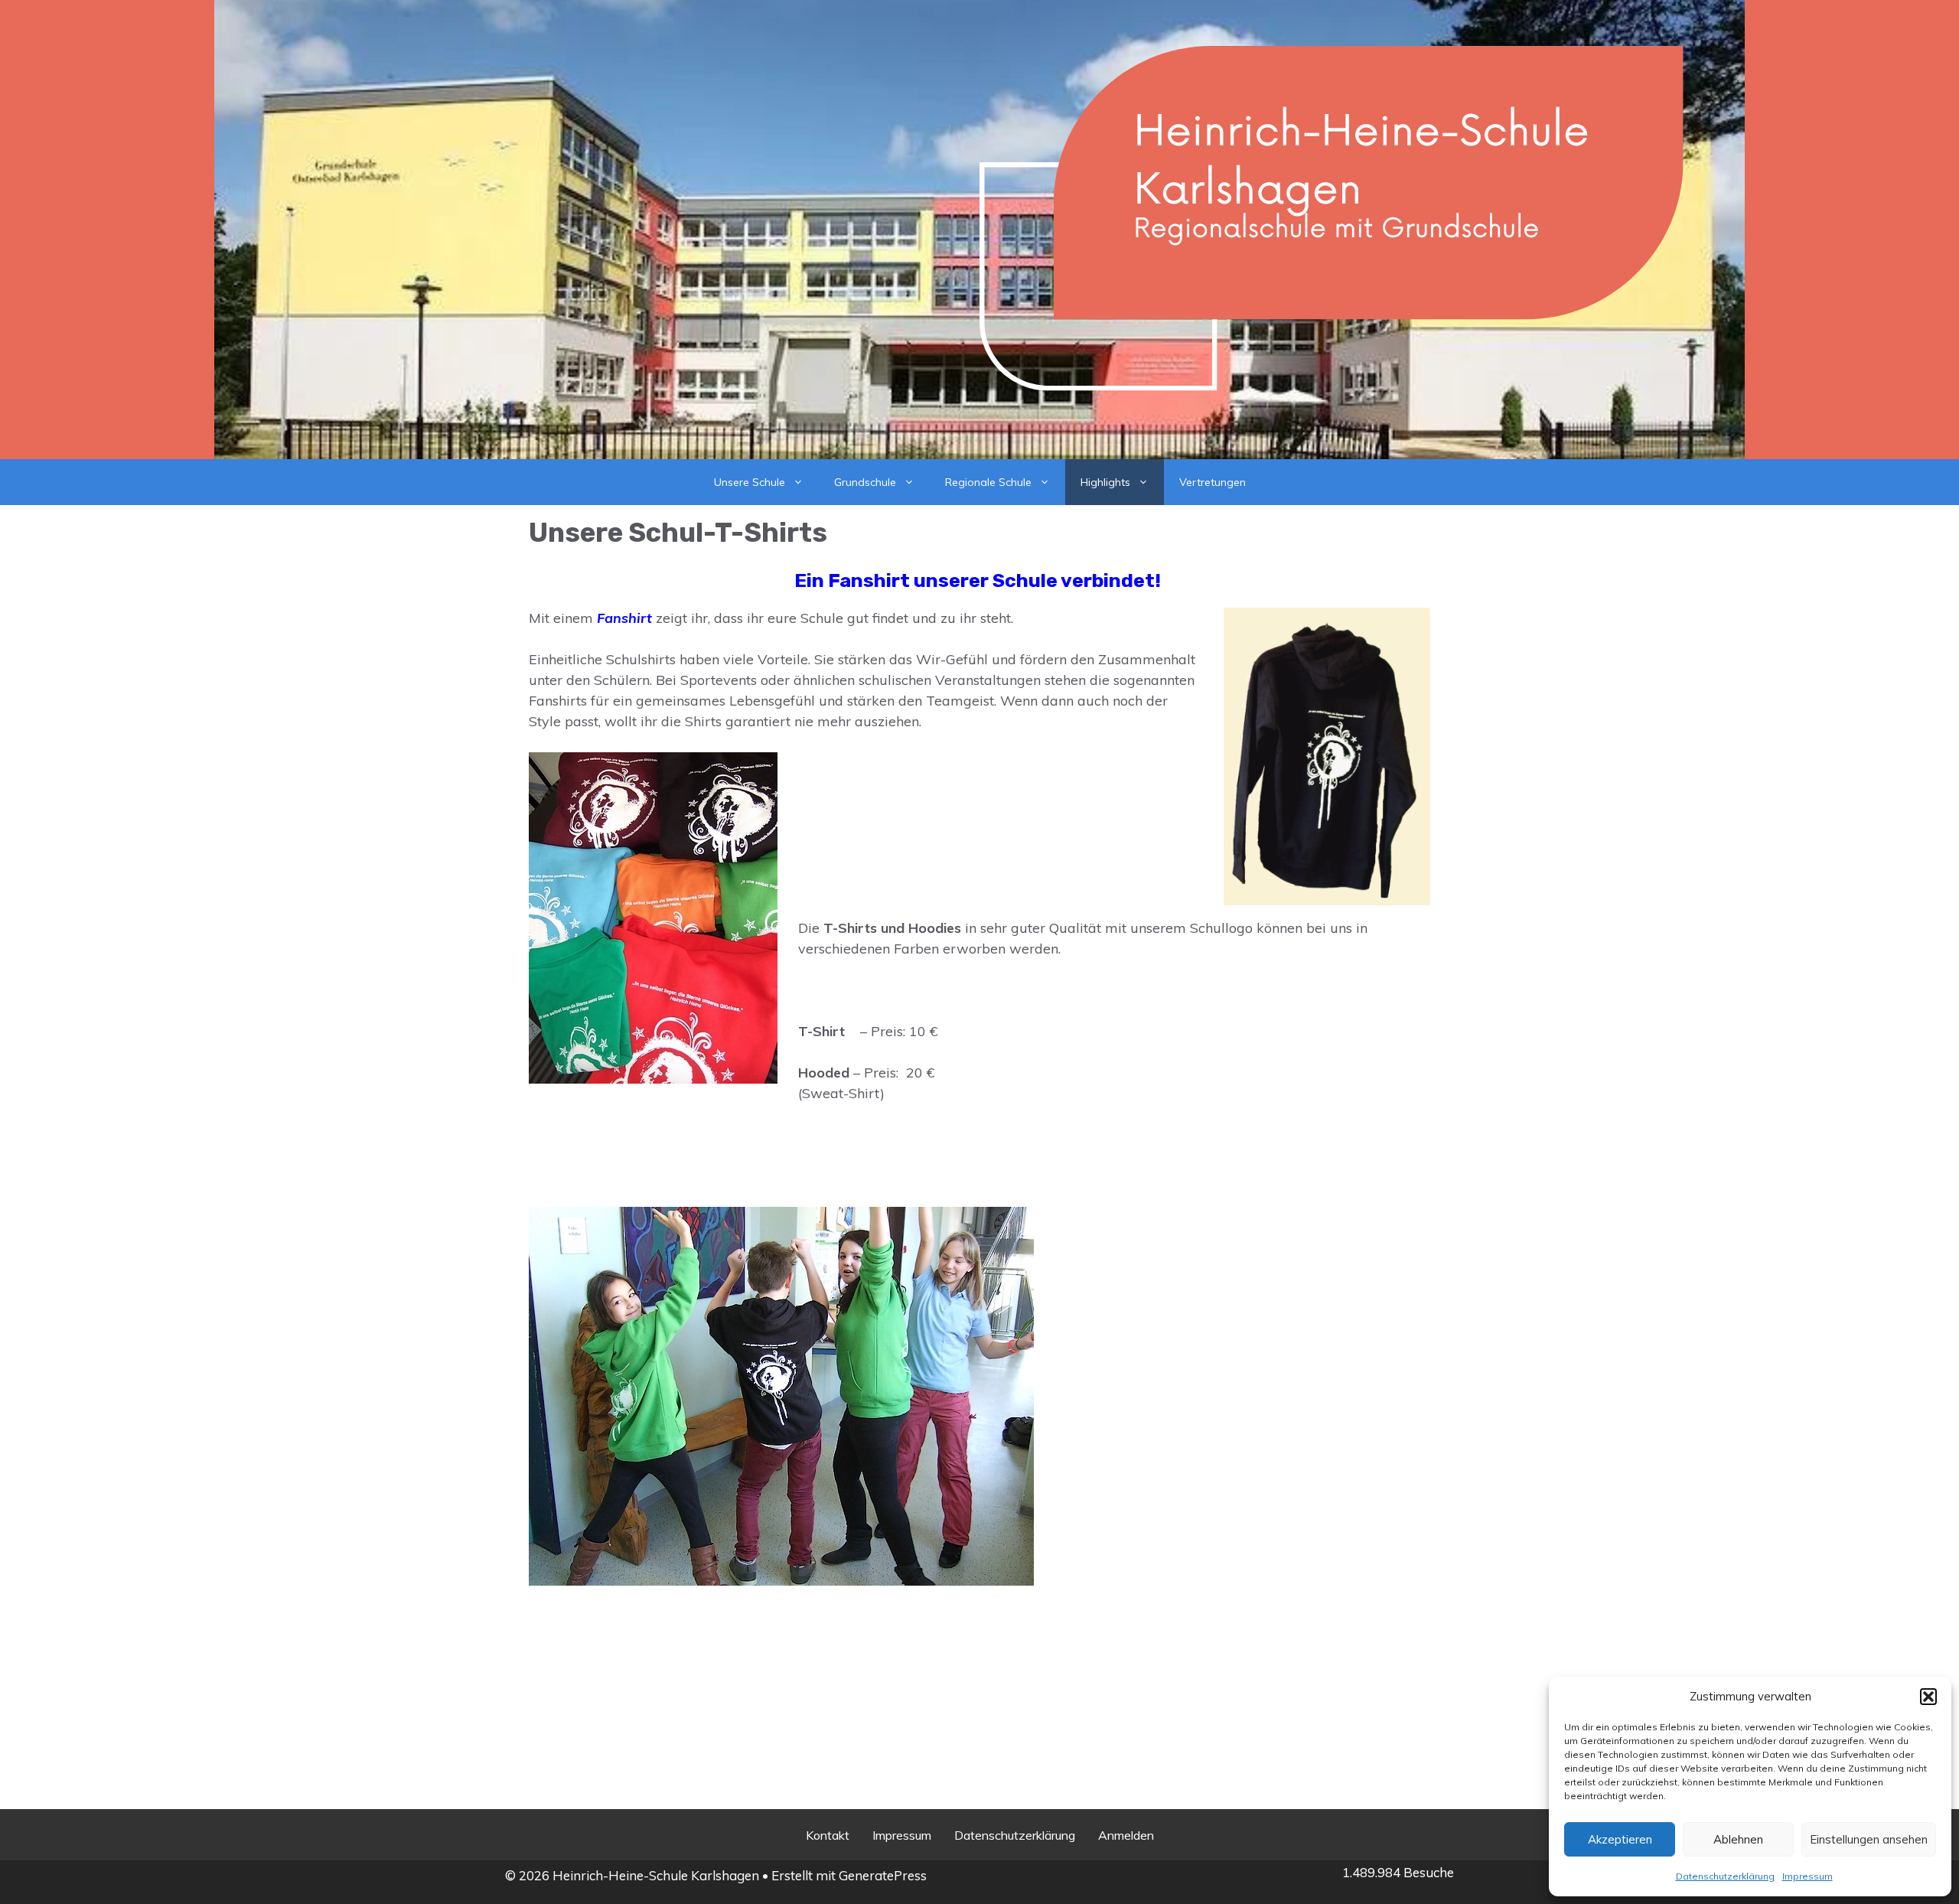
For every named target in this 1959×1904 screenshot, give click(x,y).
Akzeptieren (1620, 1839)
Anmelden (1126, 1835)
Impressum (1807, 1876)
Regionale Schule (988, 482)
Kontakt (828, 1835)
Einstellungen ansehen (1869, 1839)
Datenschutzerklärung (1725, 1876)
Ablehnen (1738, 1839)
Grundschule (865, 482)
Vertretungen (1213, 482)
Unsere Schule (750, 482)
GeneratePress (883, 1875)
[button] (1928, 1697)
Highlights (1105, 482)
